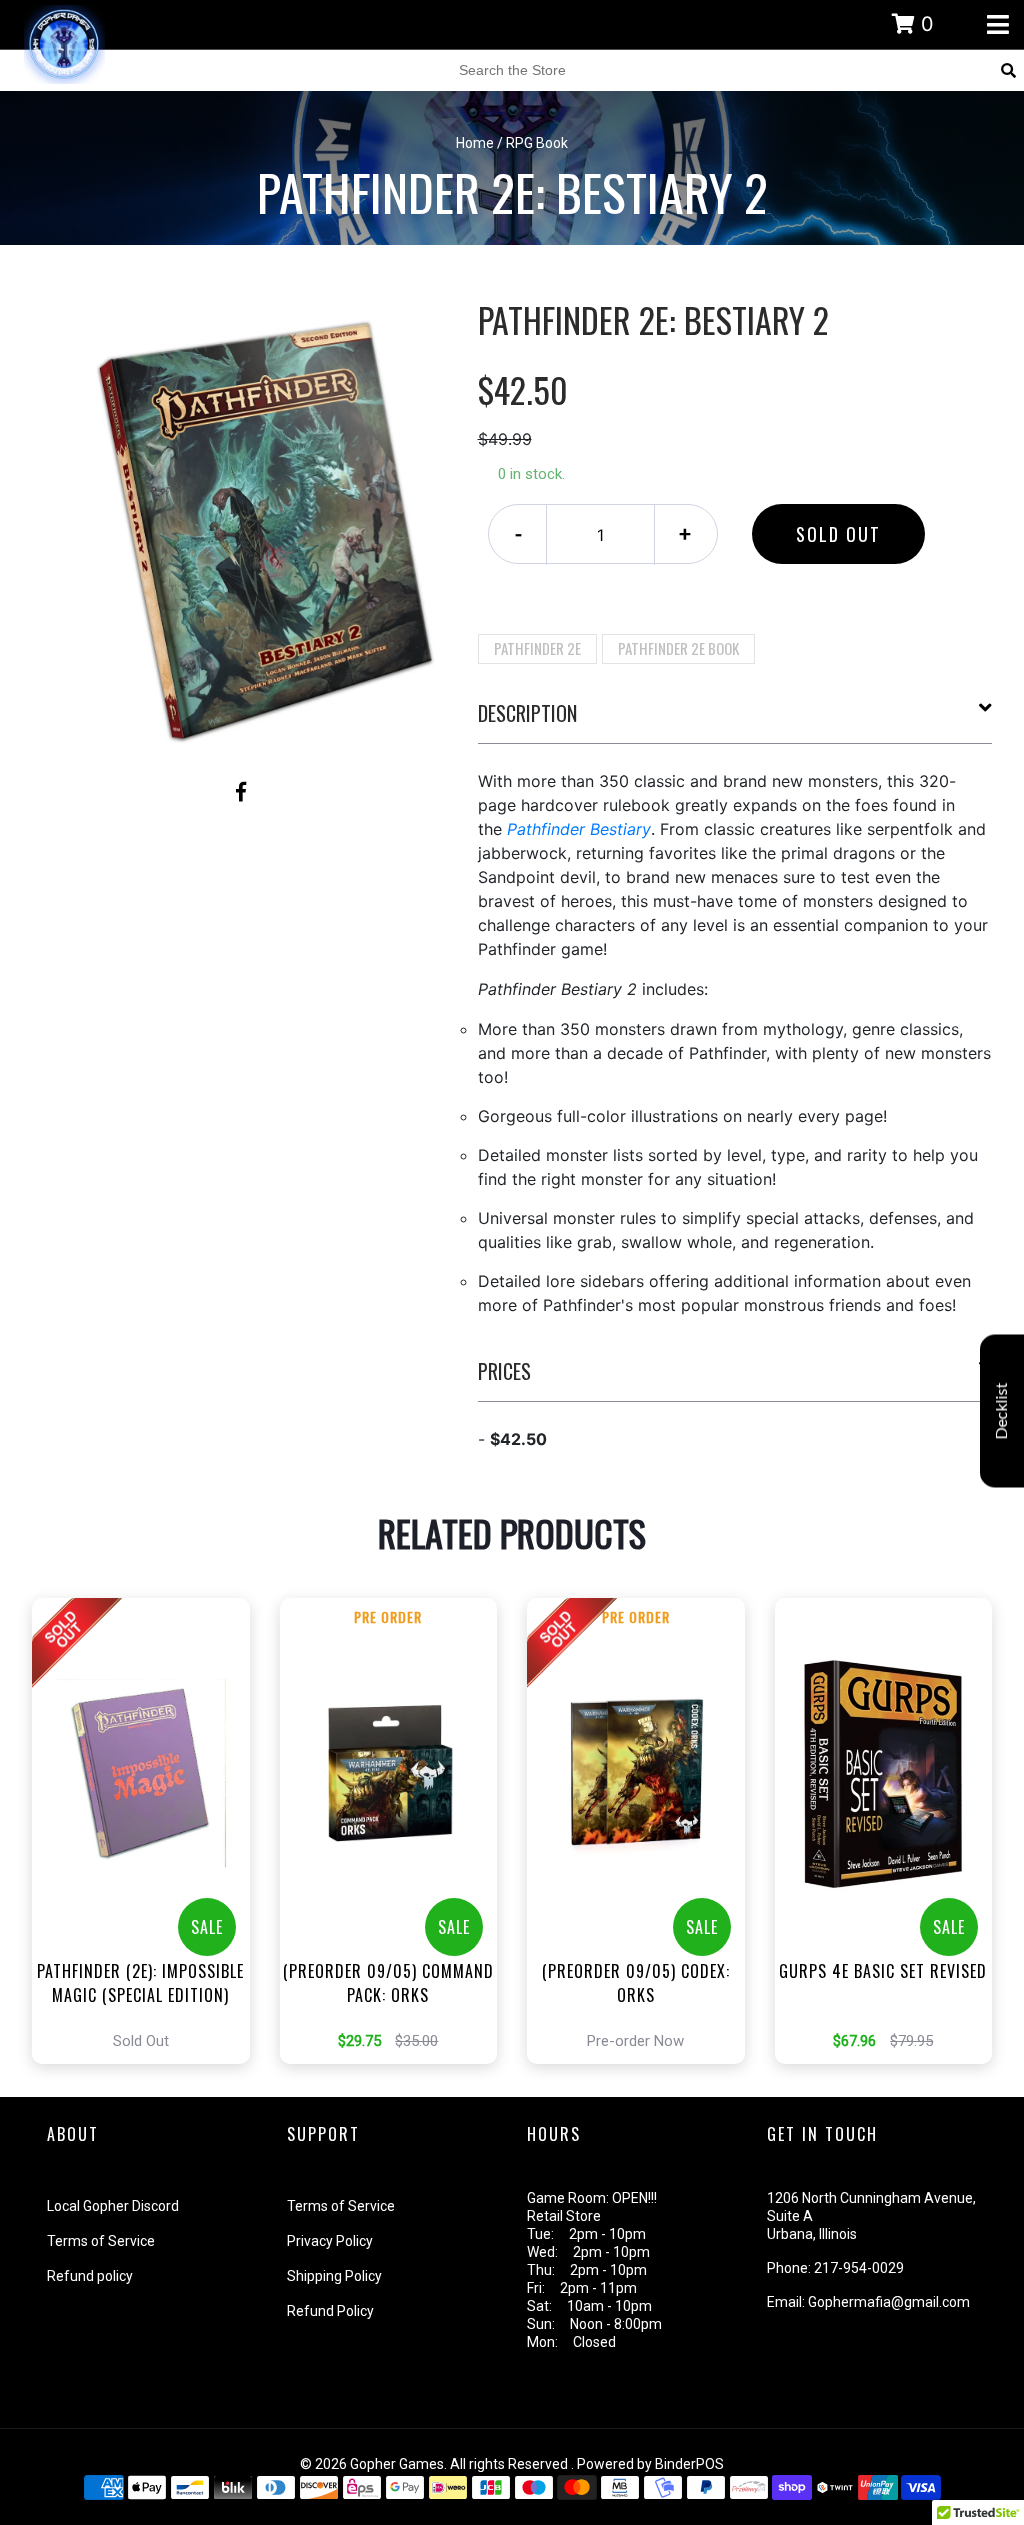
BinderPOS (689, 2464)
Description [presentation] (527, 713)
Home (475, 143)
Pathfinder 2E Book (678, 648)
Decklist (1002, 1410)
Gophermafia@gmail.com (889, 2302)
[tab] (735, 721)
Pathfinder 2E (537, 648)
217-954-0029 (859, 2268)
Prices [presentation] (504, 1371)
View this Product (149, 1831)
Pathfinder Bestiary (579, 829)
